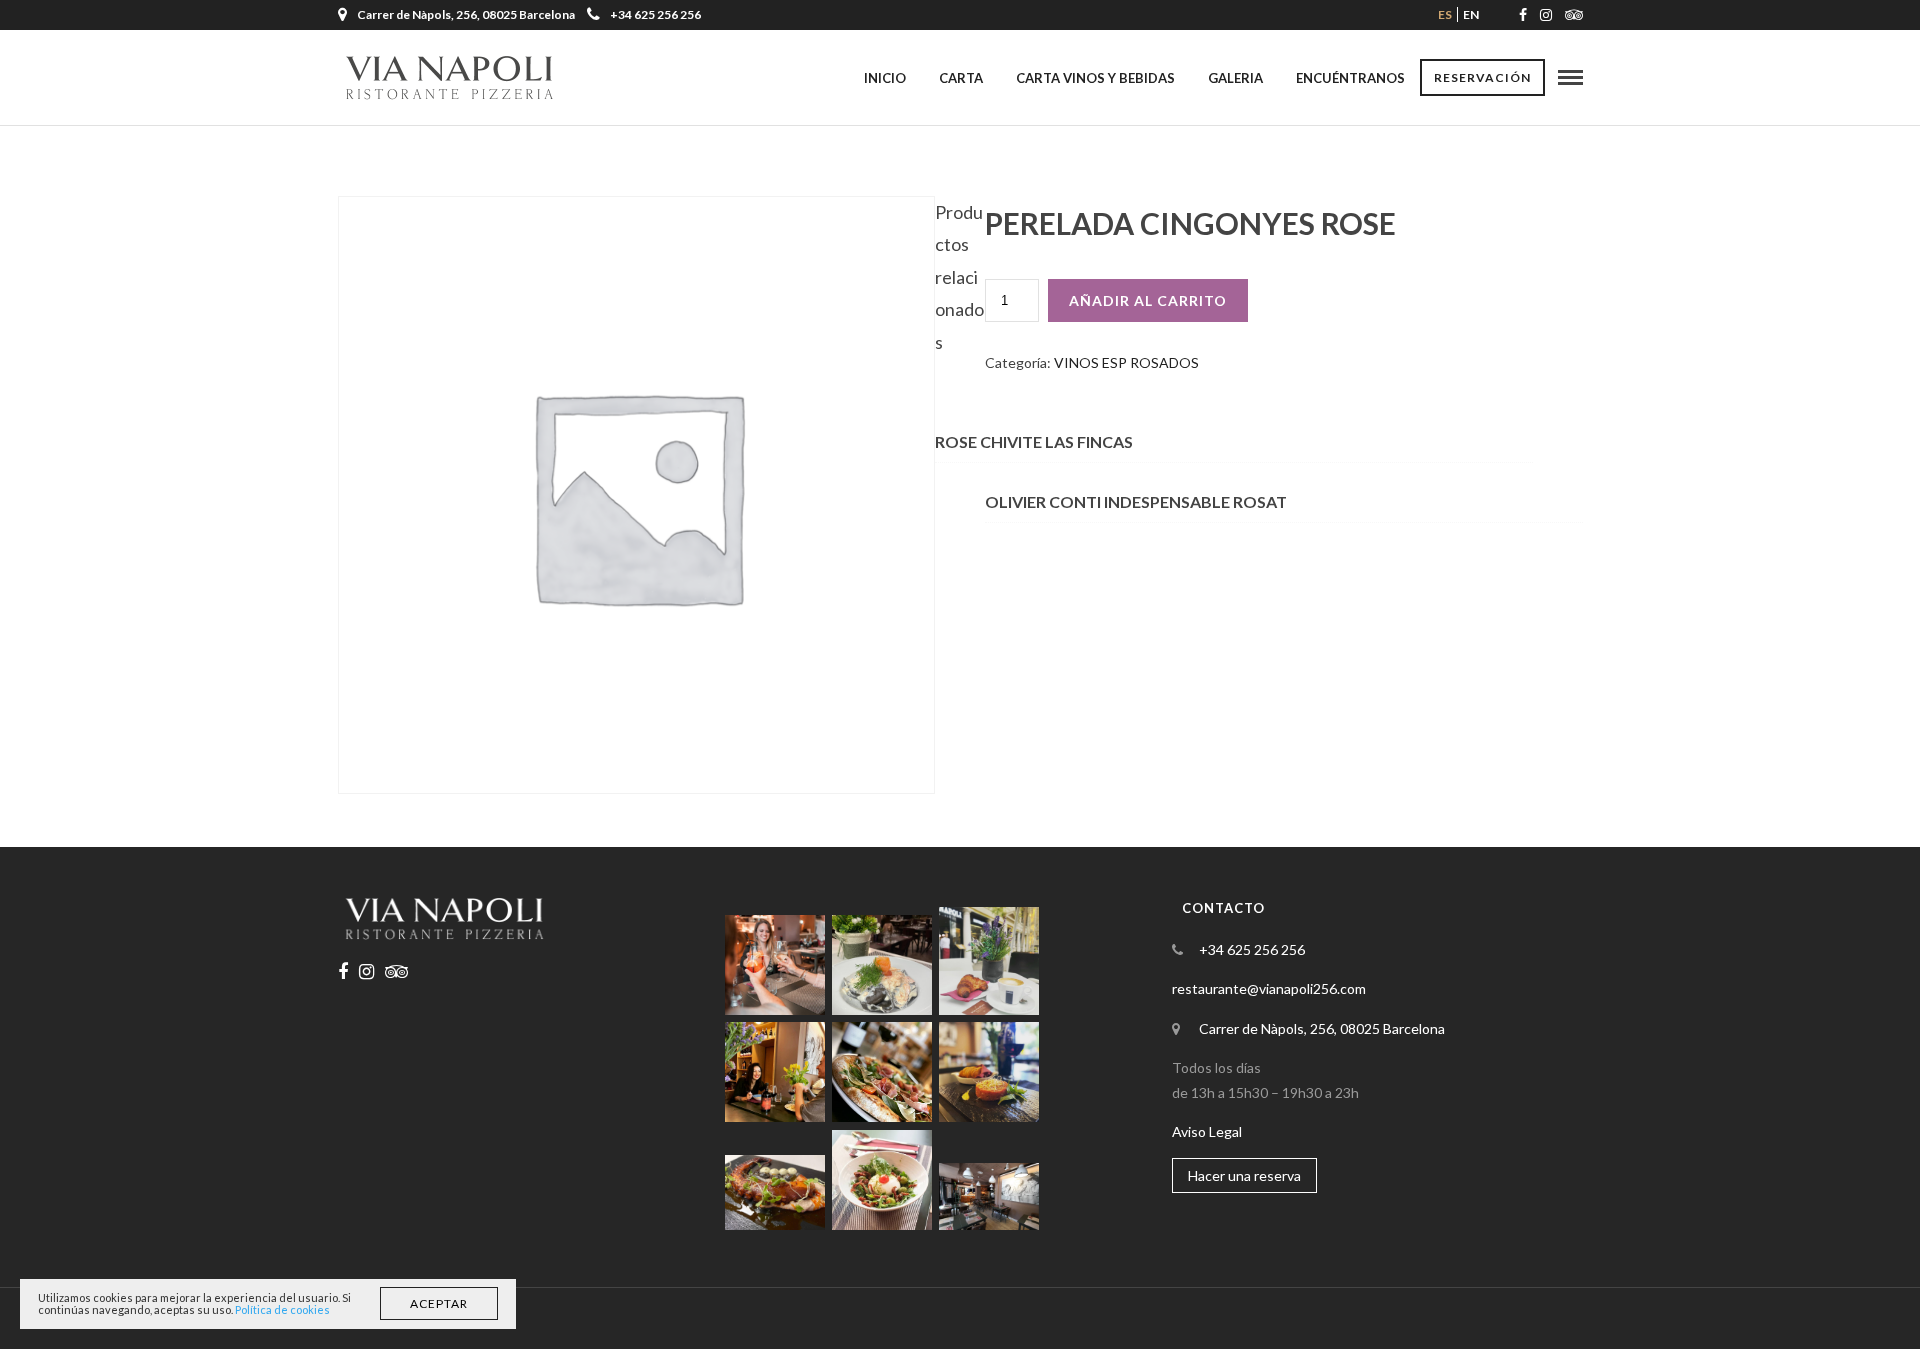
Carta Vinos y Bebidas (1095, 78)
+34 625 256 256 (655, 14)
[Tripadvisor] (1574, 15)
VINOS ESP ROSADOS (1126, 362)
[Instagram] (1546, 15)
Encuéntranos (1350, 78)
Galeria (1235, 78)
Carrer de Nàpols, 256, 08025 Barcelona (1322, 1028)
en (1471, 14)
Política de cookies (282, 1309)
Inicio (885, 78)
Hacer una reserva (1244, 1175)
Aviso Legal (1207, 1131)
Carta (961, 78)
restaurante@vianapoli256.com (1269, 988)
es (1445, 14)
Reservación (1482, 77)
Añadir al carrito (1148, 300)
